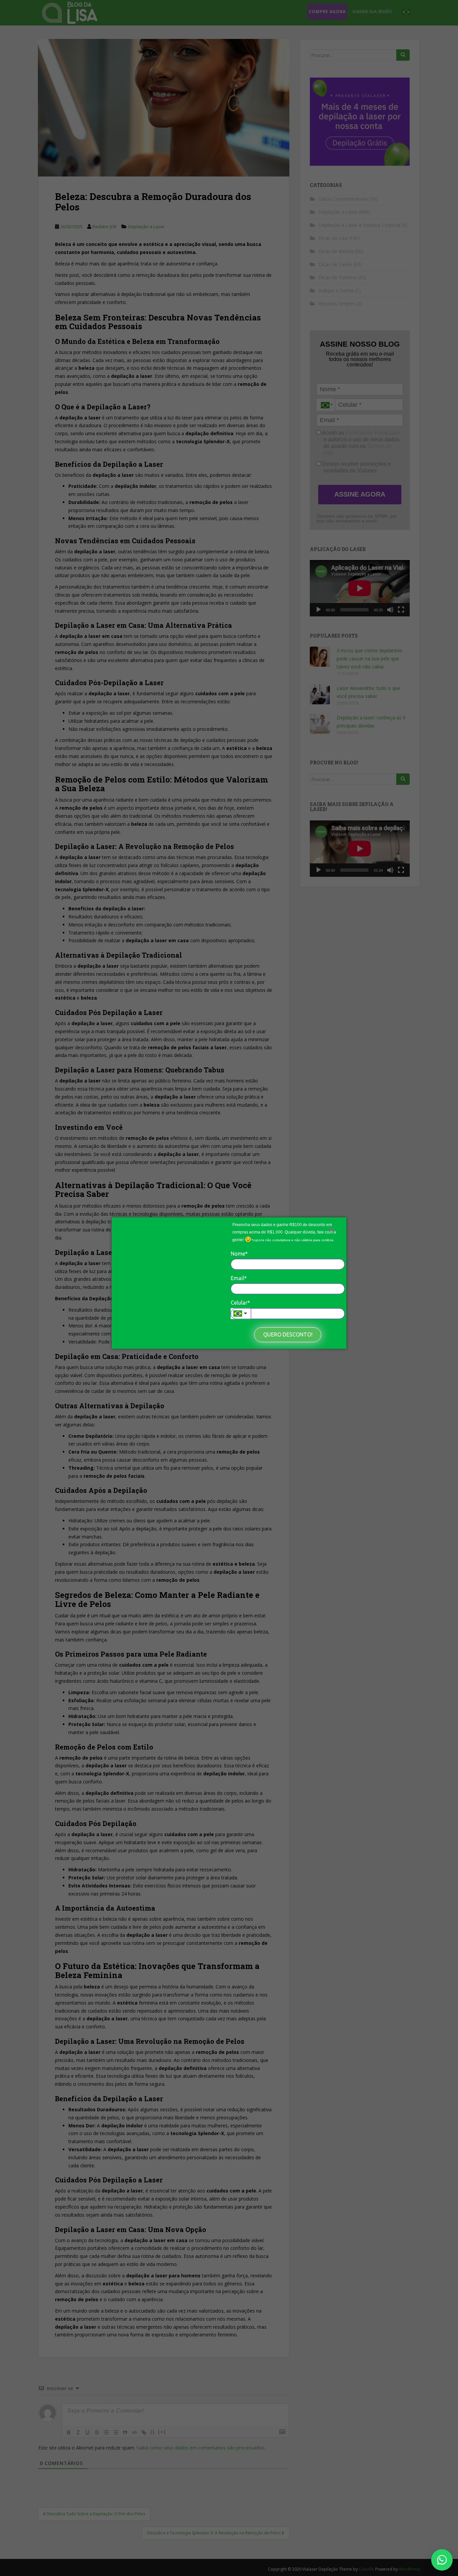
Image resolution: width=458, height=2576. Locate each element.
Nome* (239, 1253)
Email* (239, 1278)
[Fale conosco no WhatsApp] (442, 2560)
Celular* (240, 1303)
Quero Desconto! (288, 1334)
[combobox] (241, 1314)
